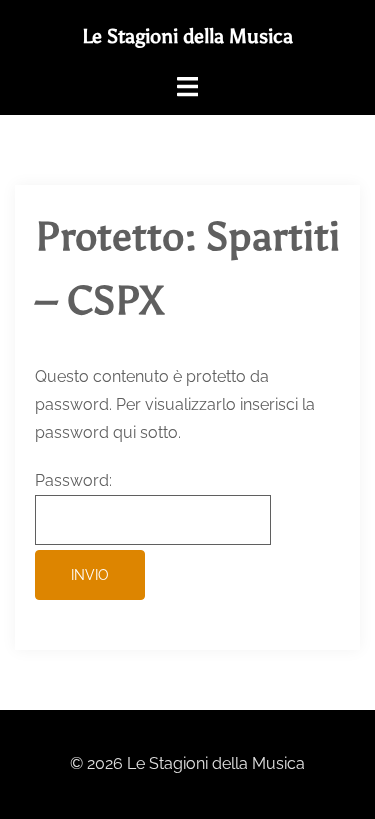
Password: (73, 480)
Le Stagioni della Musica (187, 36)
